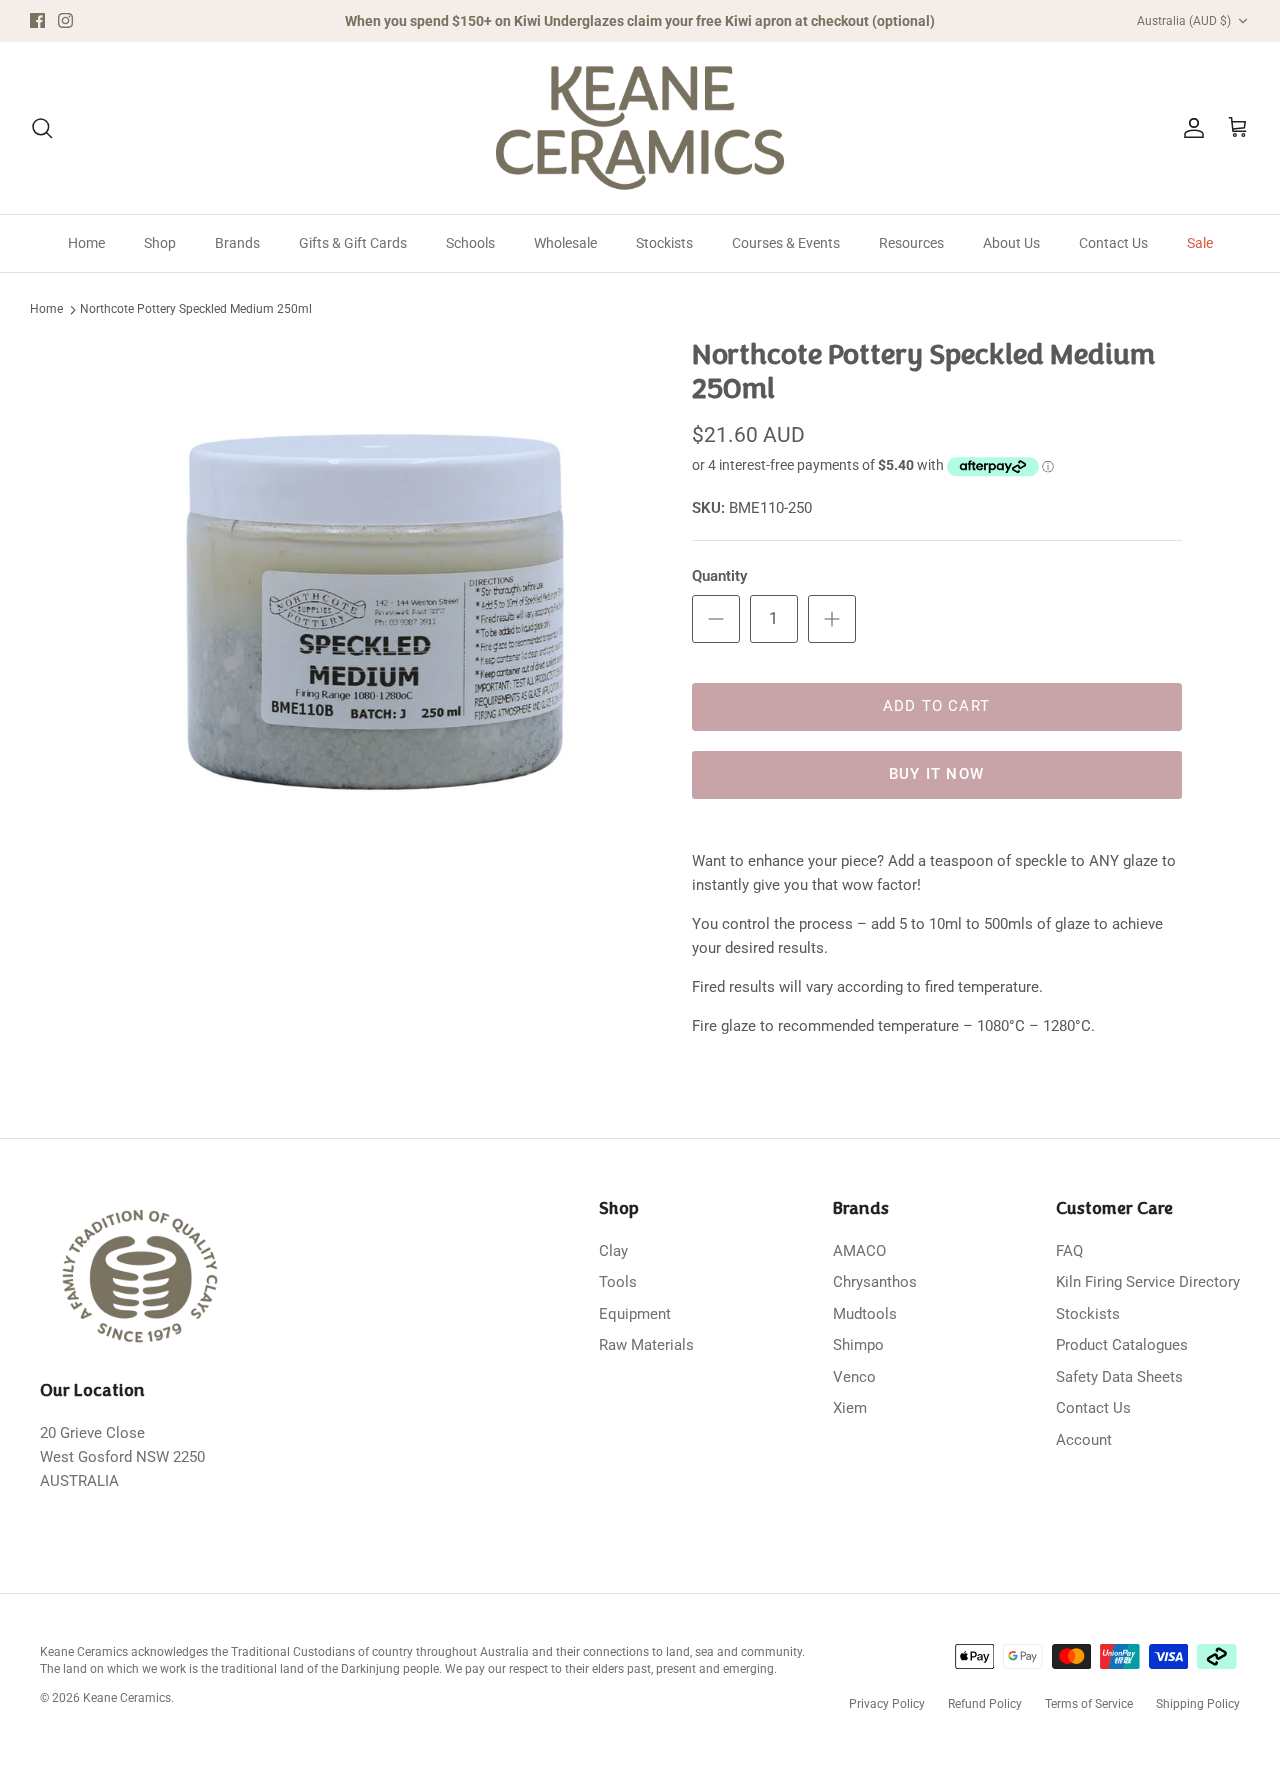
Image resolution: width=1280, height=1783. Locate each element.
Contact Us (1113, 243)
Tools (618, 1282)
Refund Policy (985, 1704)
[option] (373, 612)
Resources (911, 243)
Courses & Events (786, 243)
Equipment (635, 1314)
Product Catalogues (1122, 1345)
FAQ (1069, 1251)
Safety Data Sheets (1119, 1377)
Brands (237, 243)
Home (86, 243)
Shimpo (858, 1345)
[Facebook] (37, 20)
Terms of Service (1089, 1704)
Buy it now (936, 774)
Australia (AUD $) (1184, 21)
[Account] (1190, 128)
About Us (1011, 243)
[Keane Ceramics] (640, 128)
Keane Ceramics (127, 1698)
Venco (854, 1377)
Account (1084, 1440)
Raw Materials (646, 1345)
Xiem (850, 1408)
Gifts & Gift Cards (353, 243)
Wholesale (565, 243)
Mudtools (865, 1314)
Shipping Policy (1198, 1704)
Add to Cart (936, 706)
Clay (613, 1251)
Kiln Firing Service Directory (1148, 1282)
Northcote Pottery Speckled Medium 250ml (196, 310)
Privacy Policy (887, 1704)
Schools (470, 243)
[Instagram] (65, 20)
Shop (160, 243)
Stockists (664, 243)
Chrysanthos (875, 1282)
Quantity (719, 576)
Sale (1200, 243)
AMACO (859, 1251)
